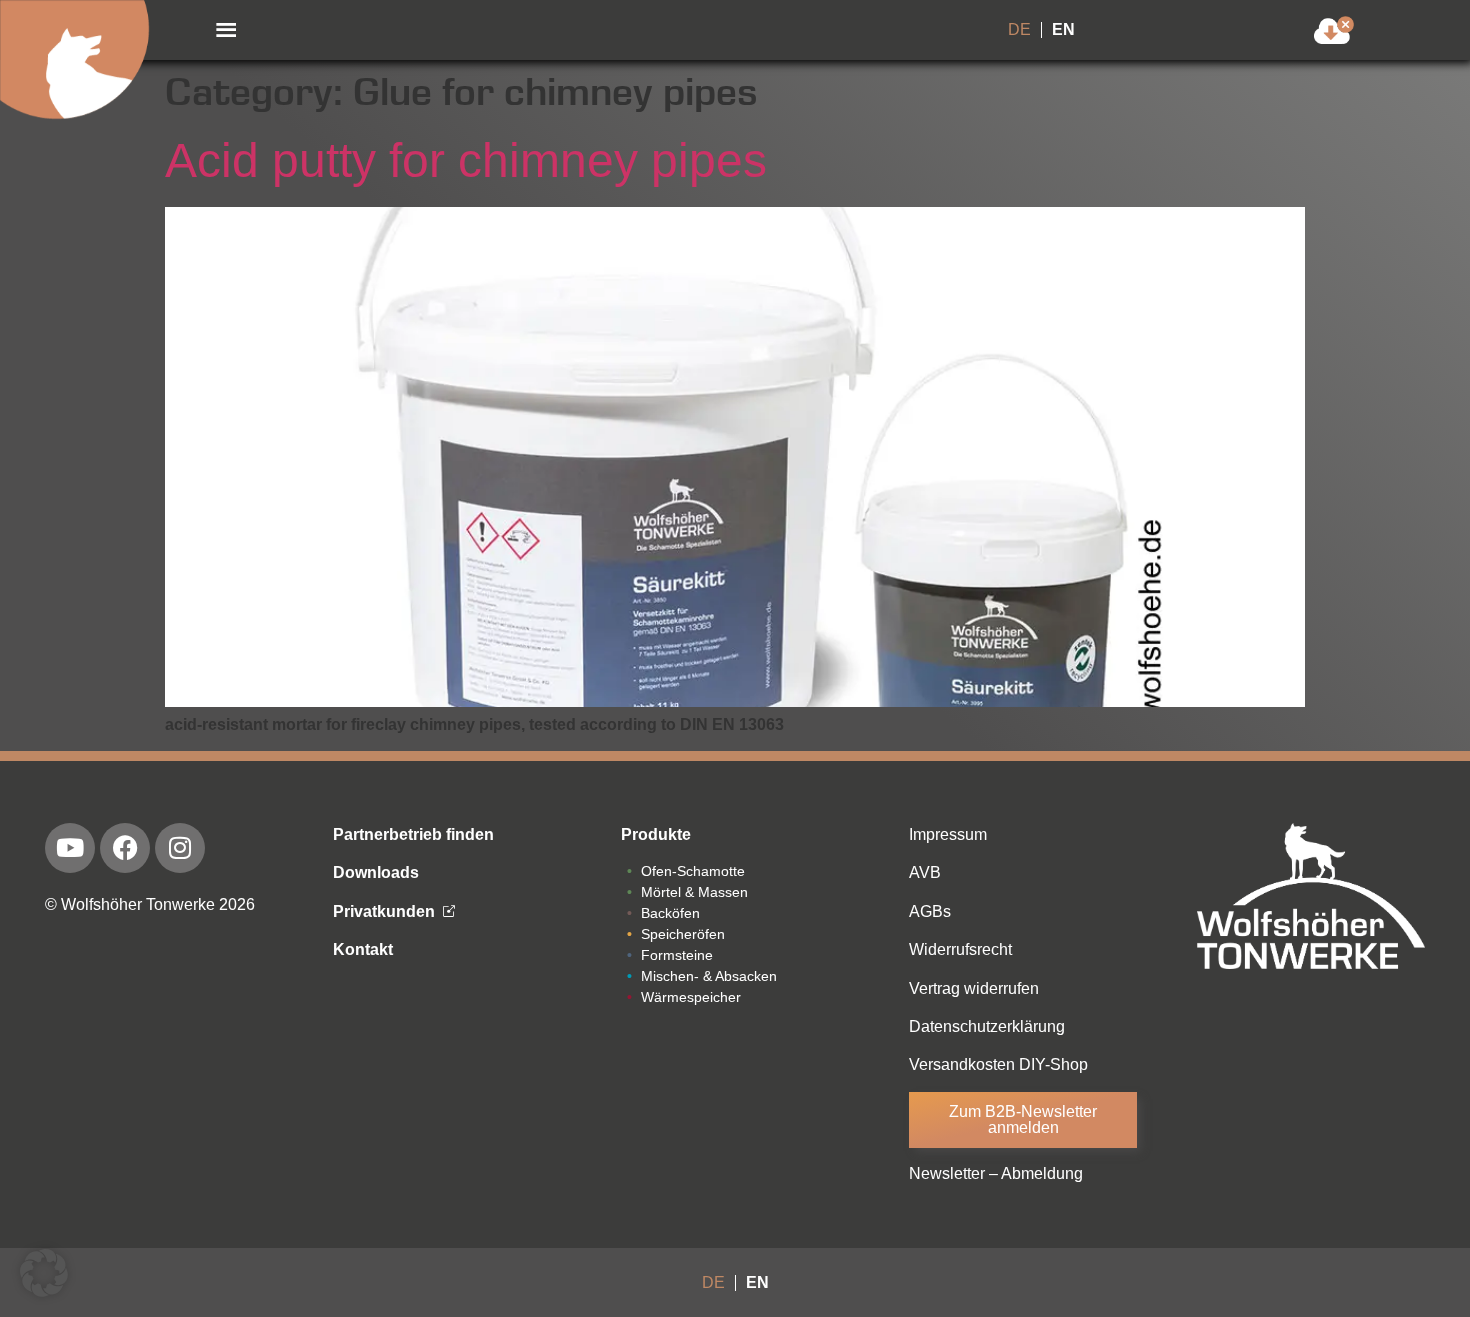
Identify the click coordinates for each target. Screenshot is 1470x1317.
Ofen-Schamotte (693, 871)
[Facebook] (125, 848)
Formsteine (677, 955)
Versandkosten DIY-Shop (998, 1064)
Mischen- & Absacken (709, 976)
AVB (925, 872)
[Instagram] (180, 848)
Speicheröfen (683, 934)
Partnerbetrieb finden (413, 834)
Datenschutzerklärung (987, 1026)
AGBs (930, 911)
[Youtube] (70, 848)
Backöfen (670, 913)
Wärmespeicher (691, 997)
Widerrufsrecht (960, 949)
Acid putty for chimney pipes (466, 160)
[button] (226, 30)
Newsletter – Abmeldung (996, 1173)
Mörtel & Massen (694, 892)
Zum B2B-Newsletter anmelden (1023, 1119)
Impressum (948, 834)
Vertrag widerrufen (974, 988)
